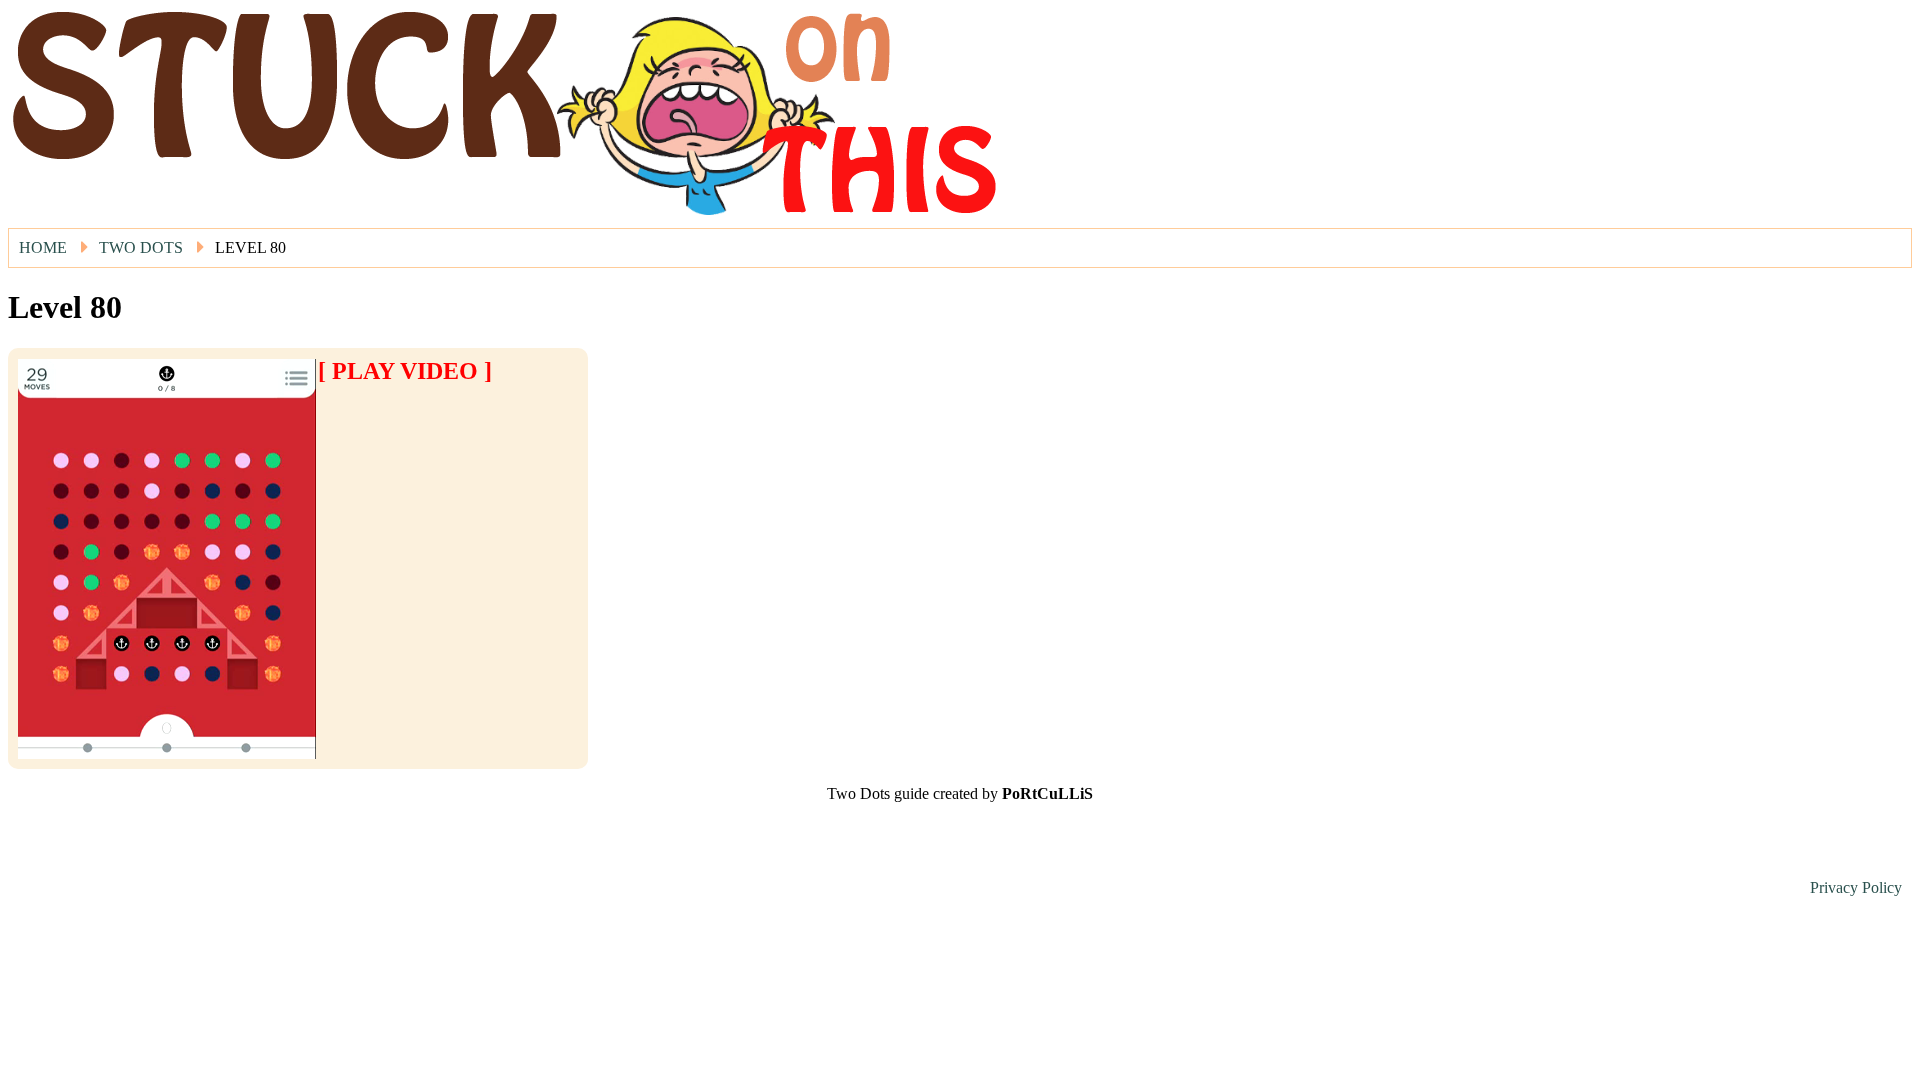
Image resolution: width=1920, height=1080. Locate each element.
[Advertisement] (435, 415)
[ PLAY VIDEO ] (405, 371)
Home (43, 247)
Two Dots (141, 247)
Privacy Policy (1856, 887)
